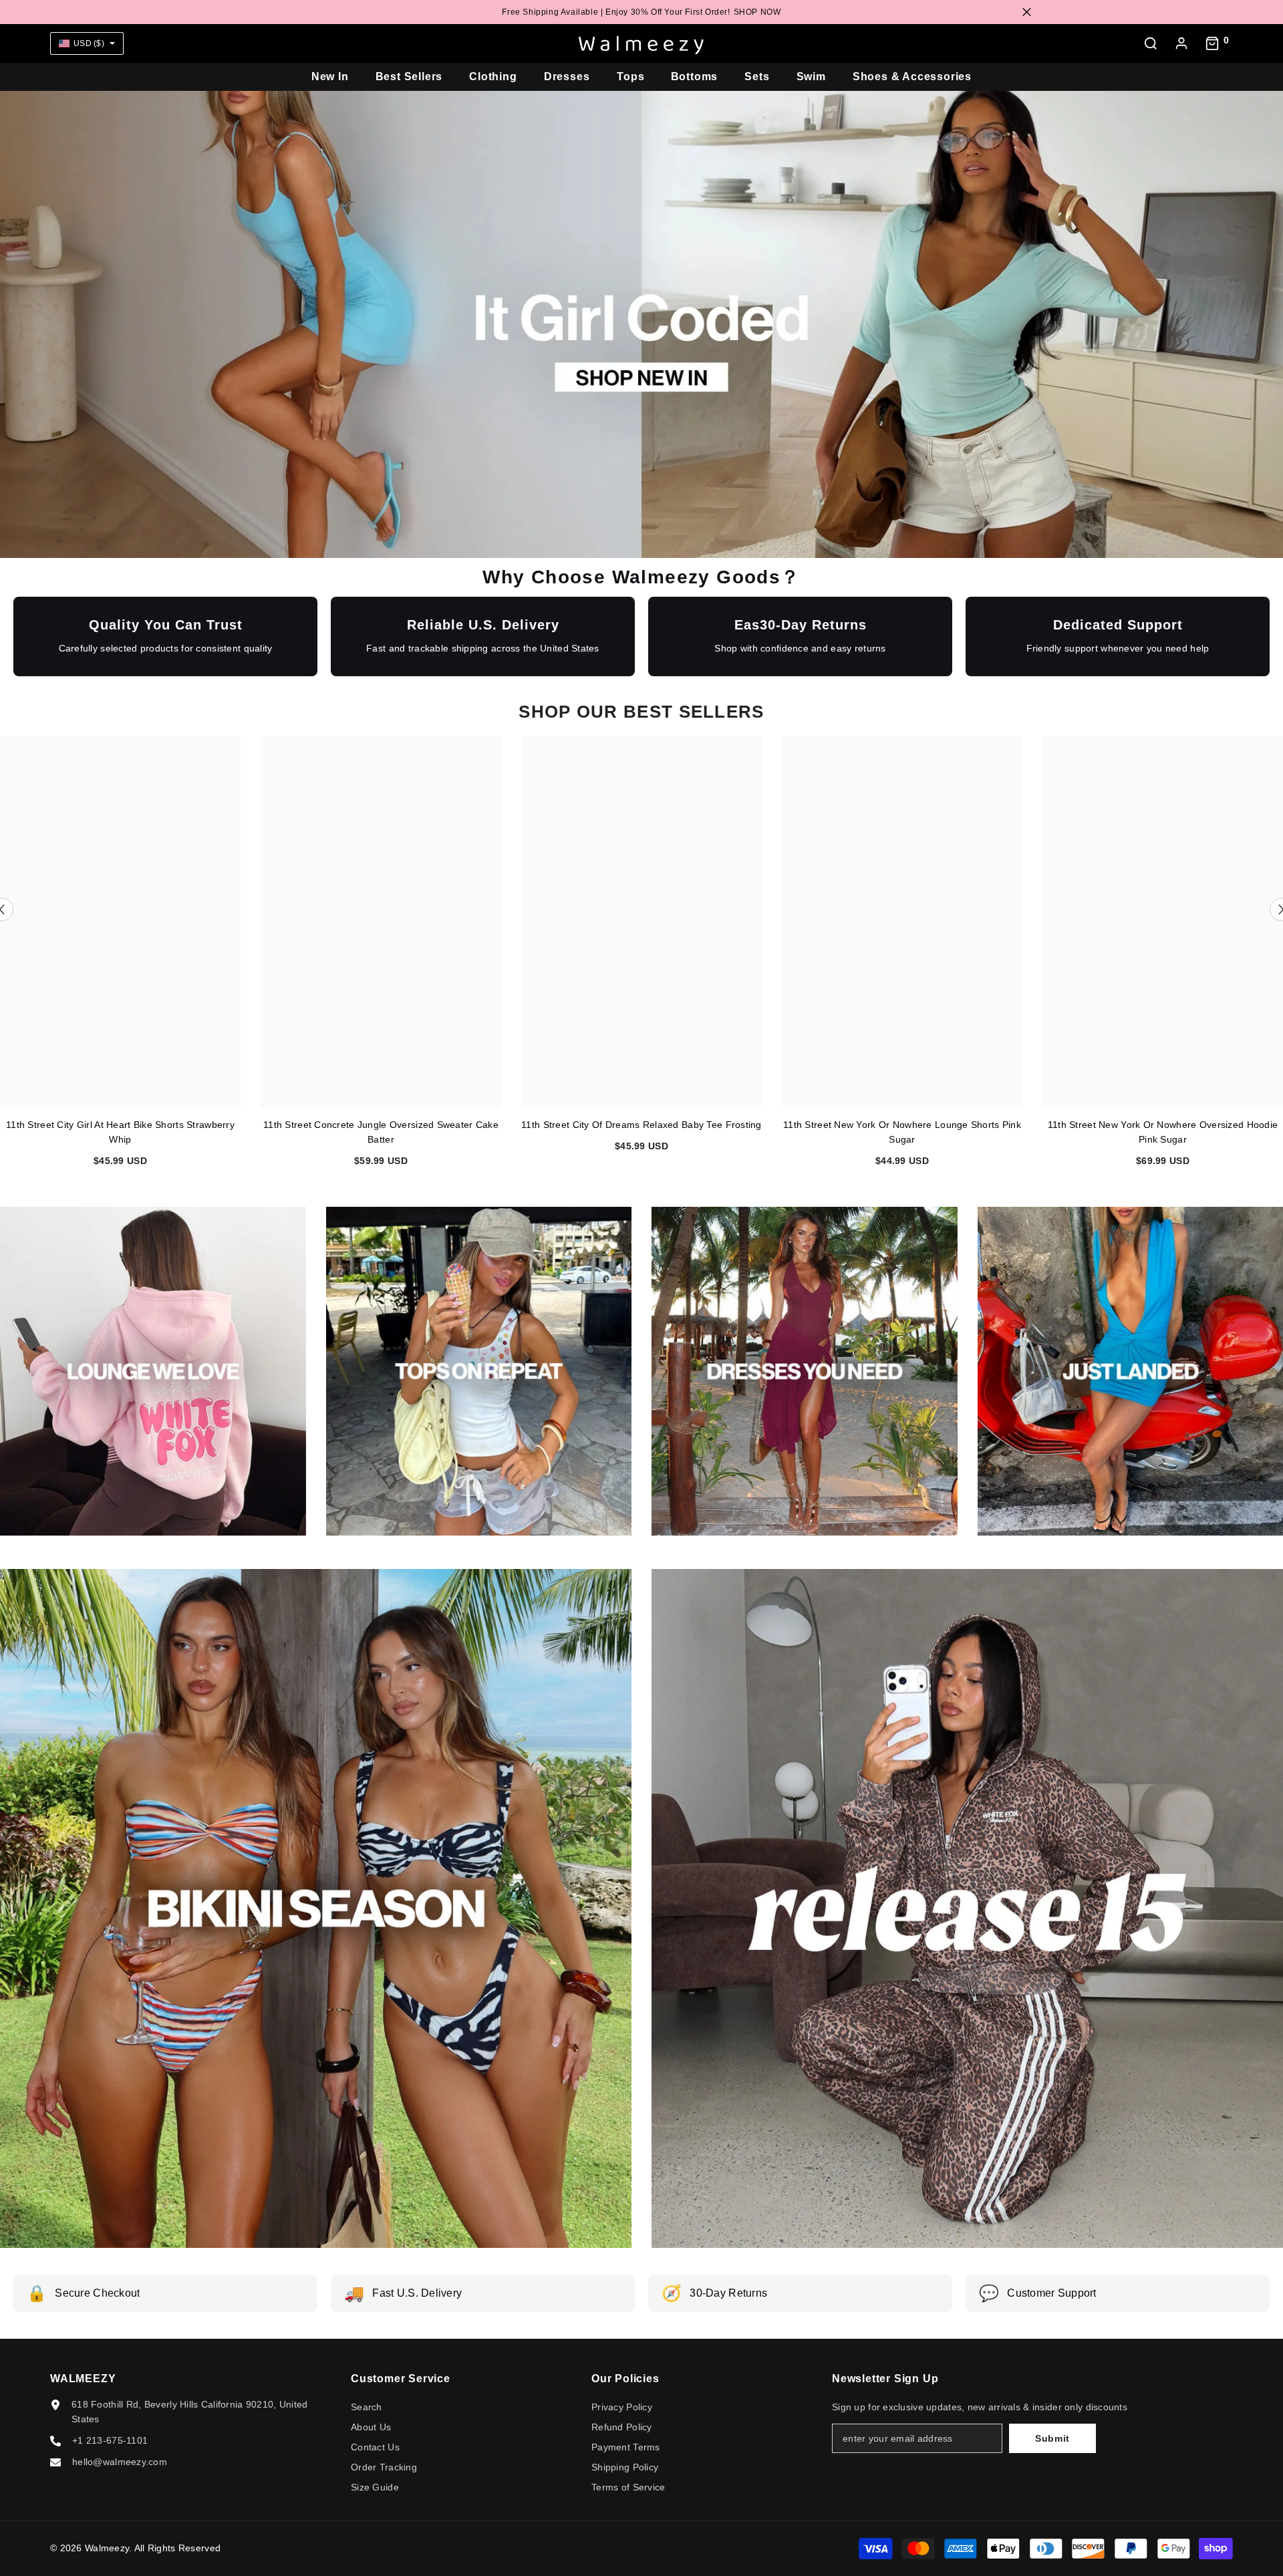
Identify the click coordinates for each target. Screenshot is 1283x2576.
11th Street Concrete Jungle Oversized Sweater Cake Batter (381, 1132)
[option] (381, 957)
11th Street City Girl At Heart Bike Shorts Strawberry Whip (120, 1132)
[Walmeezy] (479, 1371)
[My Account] (1181, 43)
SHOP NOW (757, 12)
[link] (153, 1371)
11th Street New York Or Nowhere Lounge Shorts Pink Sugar (902, 1132)
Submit (1052, 2438)
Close (1027, 12)
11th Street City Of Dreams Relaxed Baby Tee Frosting (641, 1125)
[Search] (1151, 43)
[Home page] (641, 43)
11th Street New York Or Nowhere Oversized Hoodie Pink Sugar (1163, 1132)
